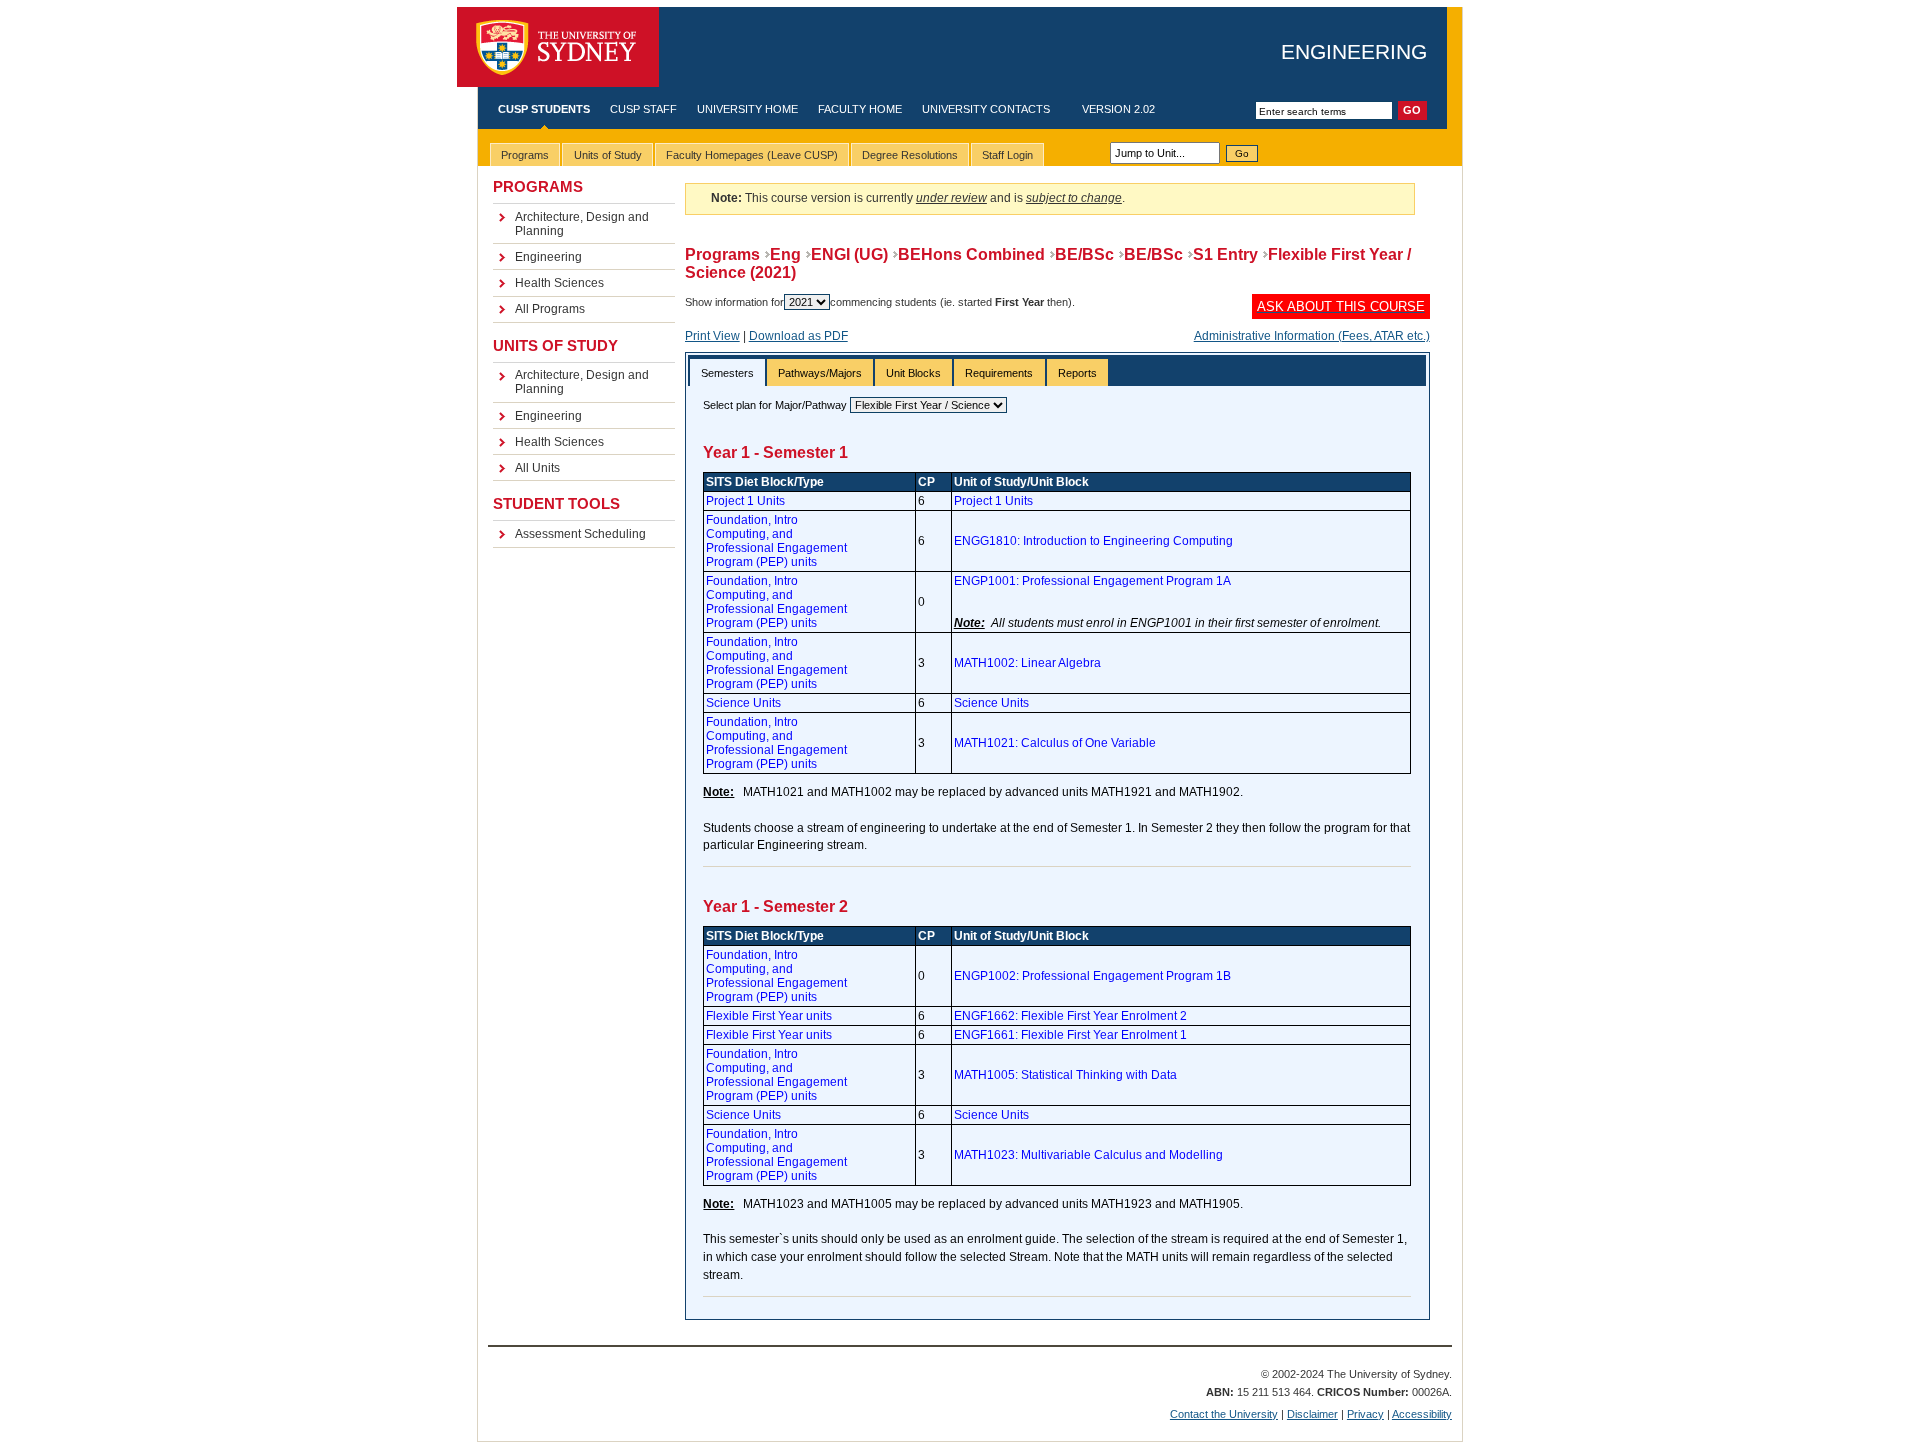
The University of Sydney (558, 47)
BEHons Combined (971, 254)
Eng (785, 254)
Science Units (743, 703)
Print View (712, 336)
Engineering (1354, 51)
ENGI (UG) (849, 254)
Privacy (1365, 1414)
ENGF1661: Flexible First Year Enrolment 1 (1070, 1035)
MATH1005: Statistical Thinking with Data (1065, 1075)
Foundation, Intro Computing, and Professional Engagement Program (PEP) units (776, 541)
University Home (747, 109)
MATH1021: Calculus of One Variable (1055, 743)
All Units (537, 468)
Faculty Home (860, 109)
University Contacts (986, 109)
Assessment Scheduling (580, 534)
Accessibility (1422, 1414)
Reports (1077, 373)
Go (1242, 153)
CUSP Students (544, 109)
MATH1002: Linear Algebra (1027, 663)
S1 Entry (1225, 254)
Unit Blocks (913, 373)
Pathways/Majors (820, 373)
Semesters (727, 373)
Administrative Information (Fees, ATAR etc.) (1312, 336)
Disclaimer (1312, 1414)
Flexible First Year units (769, 1016)
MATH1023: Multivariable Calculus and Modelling (1088, 1155)
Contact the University (1224, 1414)
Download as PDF (798, 336)
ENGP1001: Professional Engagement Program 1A (1092, 581)
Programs (722, 254)
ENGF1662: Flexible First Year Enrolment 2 (1070, 1016)
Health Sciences (559, 283)
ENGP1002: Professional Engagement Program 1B (1092, 976)
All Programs (550, 309)
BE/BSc (1084, 254)
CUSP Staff (643, 109)
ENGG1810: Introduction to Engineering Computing (1093, 541)
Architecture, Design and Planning (582, 224)
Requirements (999, 373)
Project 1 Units (745, 501)
